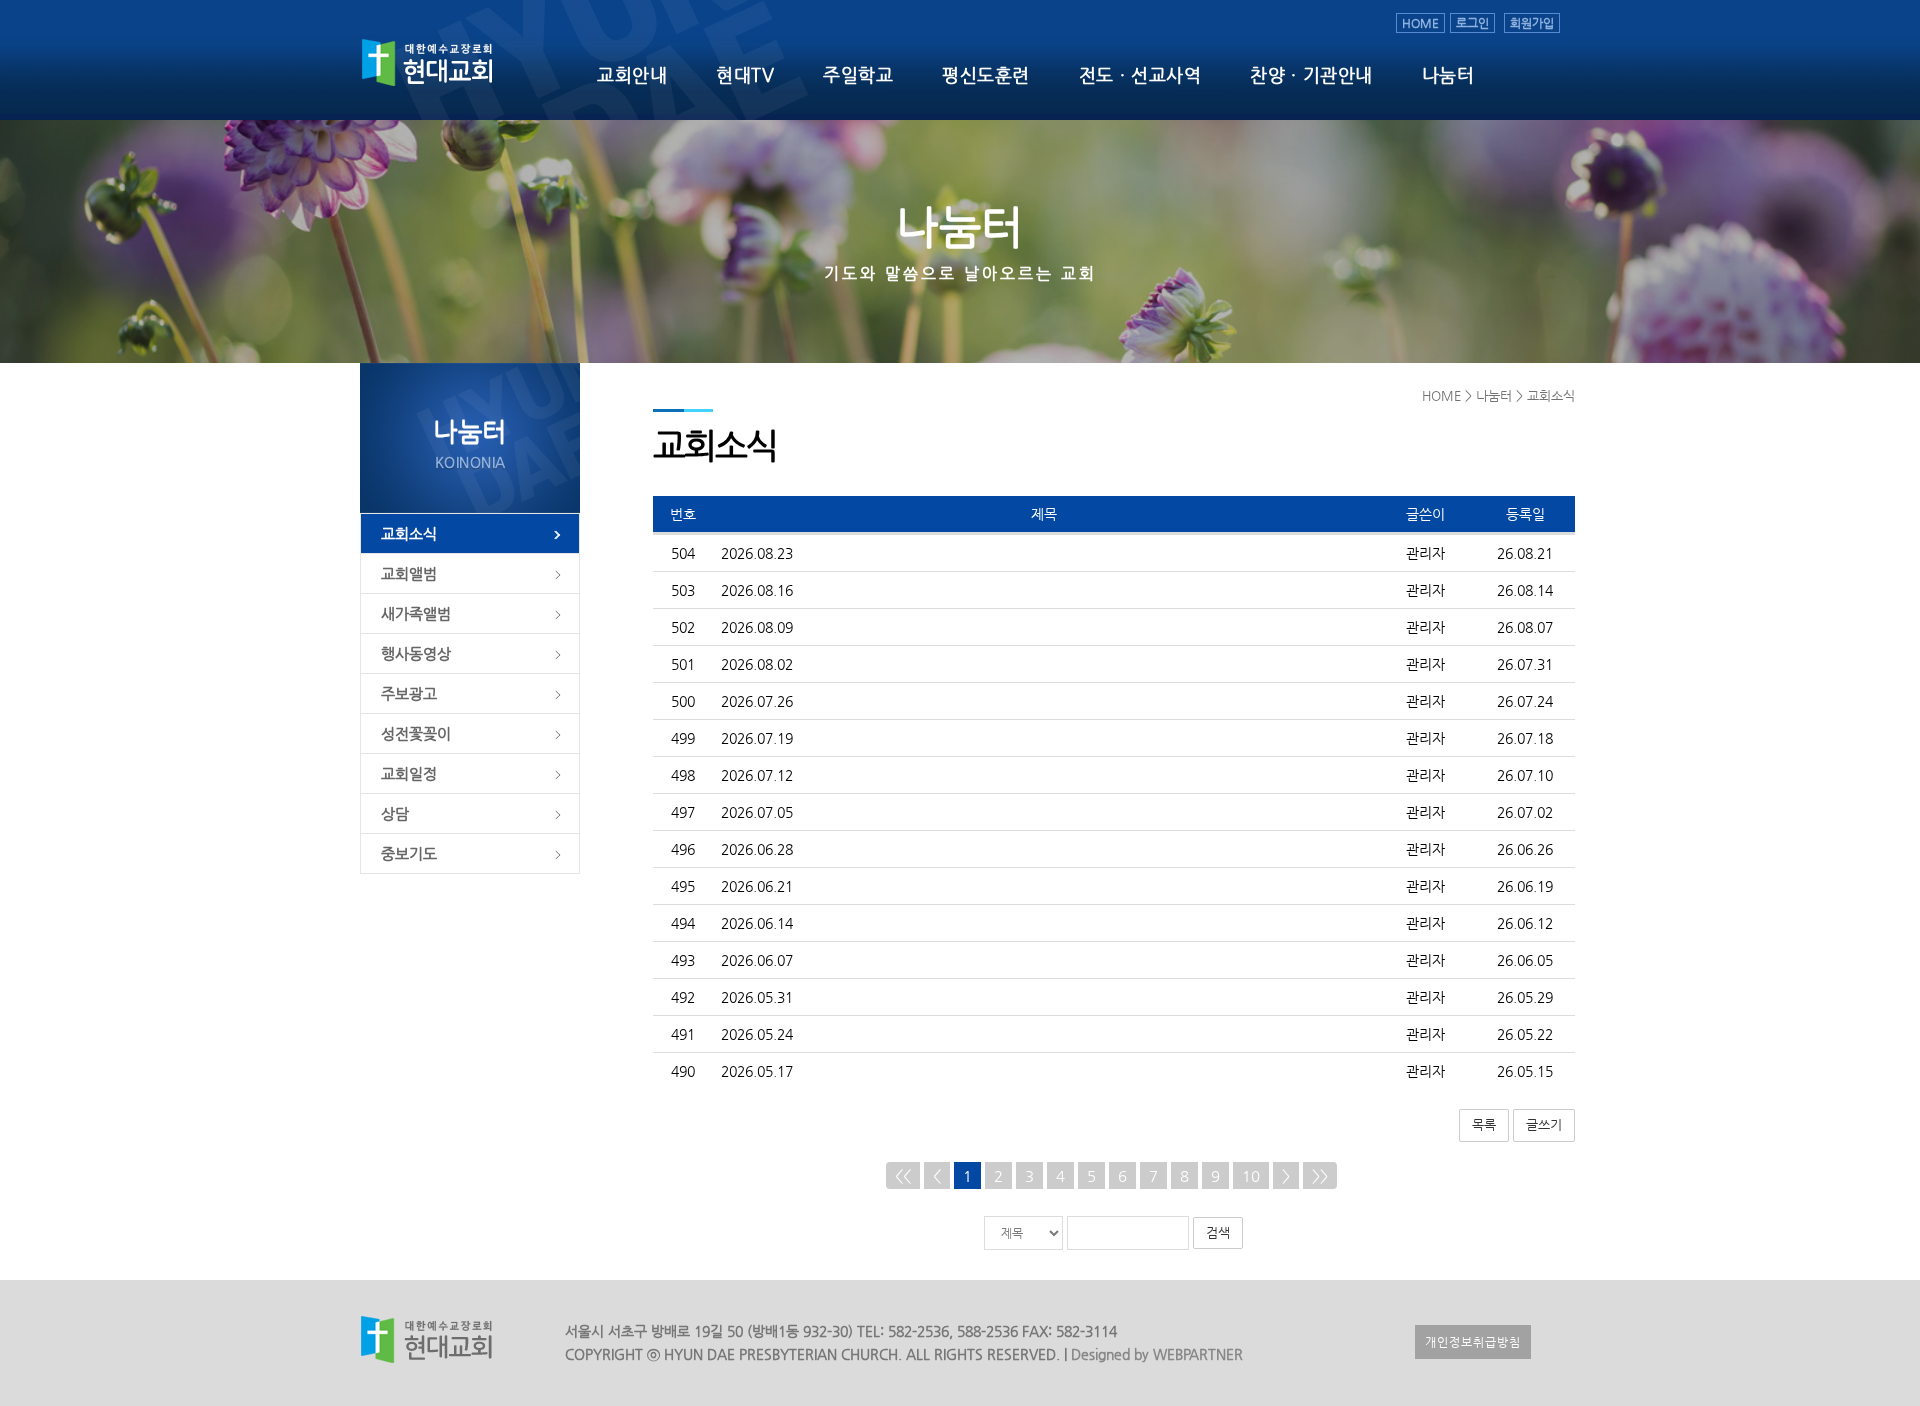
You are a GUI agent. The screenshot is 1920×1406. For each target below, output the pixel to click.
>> (1320, 1175)
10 (1251, 1175)
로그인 (1472, 23)
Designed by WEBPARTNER (1155, 1354)
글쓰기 (1544, 1124)
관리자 (1425, 553)
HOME (1420, 23)
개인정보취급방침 (1473, 1342)
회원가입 (1532, 23)
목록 (1484, 1124)
